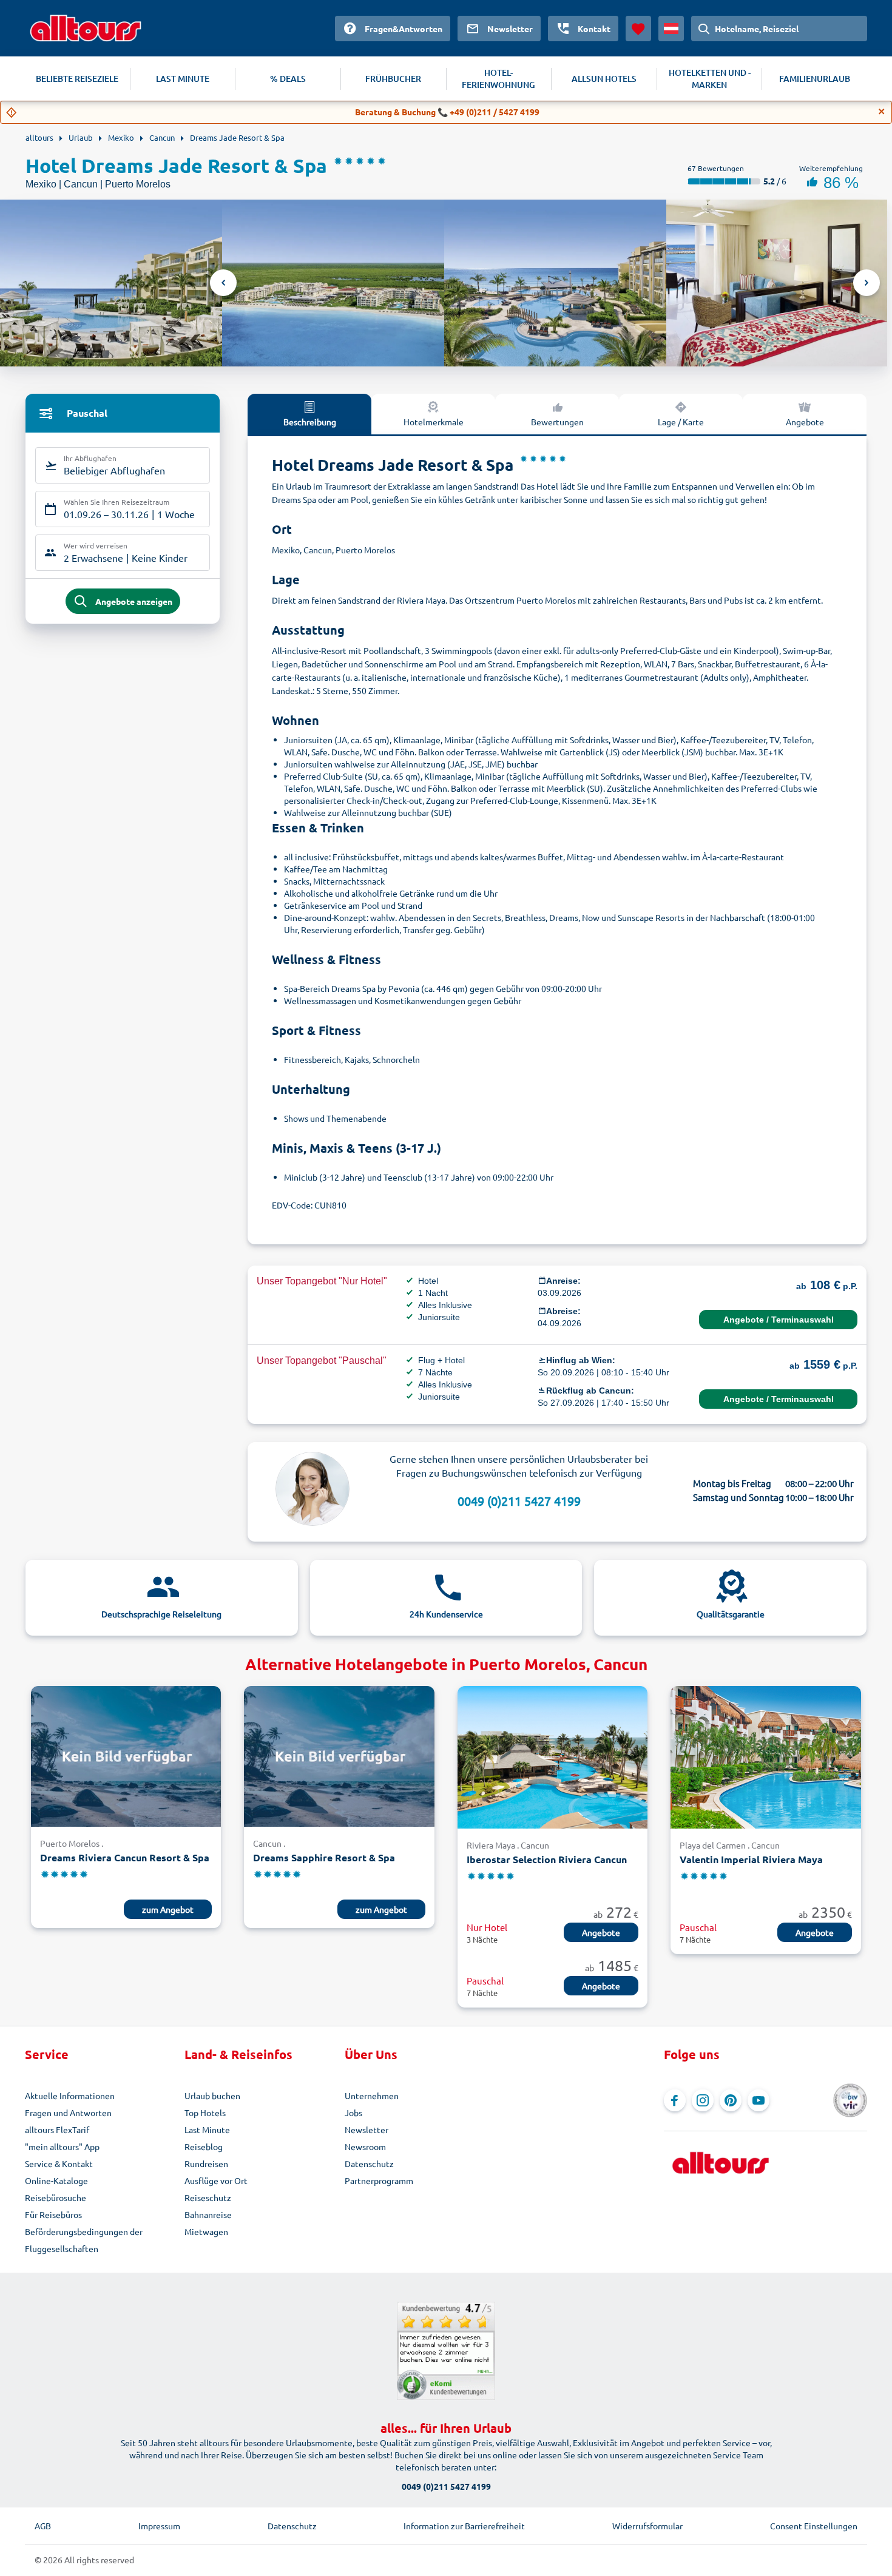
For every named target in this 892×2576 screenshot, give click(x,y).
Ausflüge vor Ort (216, 2180)
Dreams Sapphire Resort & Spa (324, 1857)
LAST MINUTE (183, 79)
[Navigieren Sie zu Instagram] (703, 2100)
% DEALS (288, 79)
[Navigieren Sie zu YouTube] (759, 2100)
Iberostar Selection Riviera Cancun (547, 1859)
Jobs (353, 2112)
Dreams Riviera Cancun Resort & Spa (125, 1857)
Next (867, 283)
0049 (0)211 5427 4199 (519, 1501)
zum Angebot (168, 1909)
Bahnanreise (208, 2214)
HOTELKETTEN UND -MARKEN (710, 79)
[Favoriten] (638, 29)
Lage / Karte (681, 422)
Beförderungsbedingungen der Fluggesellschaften (84, 2240)
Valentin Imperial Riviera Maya (751, 1859)
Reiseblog (204, 2146)
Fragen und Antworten (68, 2112)
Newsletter (367, 2129)
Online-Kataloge (56, 2180)
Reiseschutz (208, 2197)
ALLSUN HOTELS (604, 79)
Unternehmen (372, 2096)
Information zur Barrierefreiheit (464, 2526)
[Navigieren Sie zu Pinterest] (731, 2100)
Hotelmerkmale (434, 422)
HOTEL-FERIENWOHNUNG (498, 79)
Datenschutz (369, 2163)
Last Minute (207, 2129)
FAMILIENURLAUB (815, 79)
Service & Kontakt (59, 2163)
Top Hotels (205, 2112)
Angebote (805, 422)
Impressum (159, 2526)
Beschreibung (310, 422)
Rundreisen (206, 2163)
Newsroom (365, 2146)
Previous (223, 283)
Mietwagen (206, 2231)
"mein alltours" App (62, 2146)
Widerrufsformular (647, 2526)
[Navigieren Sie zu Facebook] (675, 2100)
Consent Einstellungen (814, 2526)
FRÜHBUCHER (393, 79)
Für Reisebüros (53, 2214)
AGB (43, 2526)
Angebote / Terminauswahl (779, 1320)
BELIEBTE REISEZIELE (77, 79)
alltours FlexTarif (57, 2129)
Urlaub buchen (212, 2096)
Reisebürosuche (56, 2197)
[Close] (882, 112)
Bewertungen (557, 422)
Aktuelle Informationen (70, 2096)
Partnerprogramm (379, 2180)
